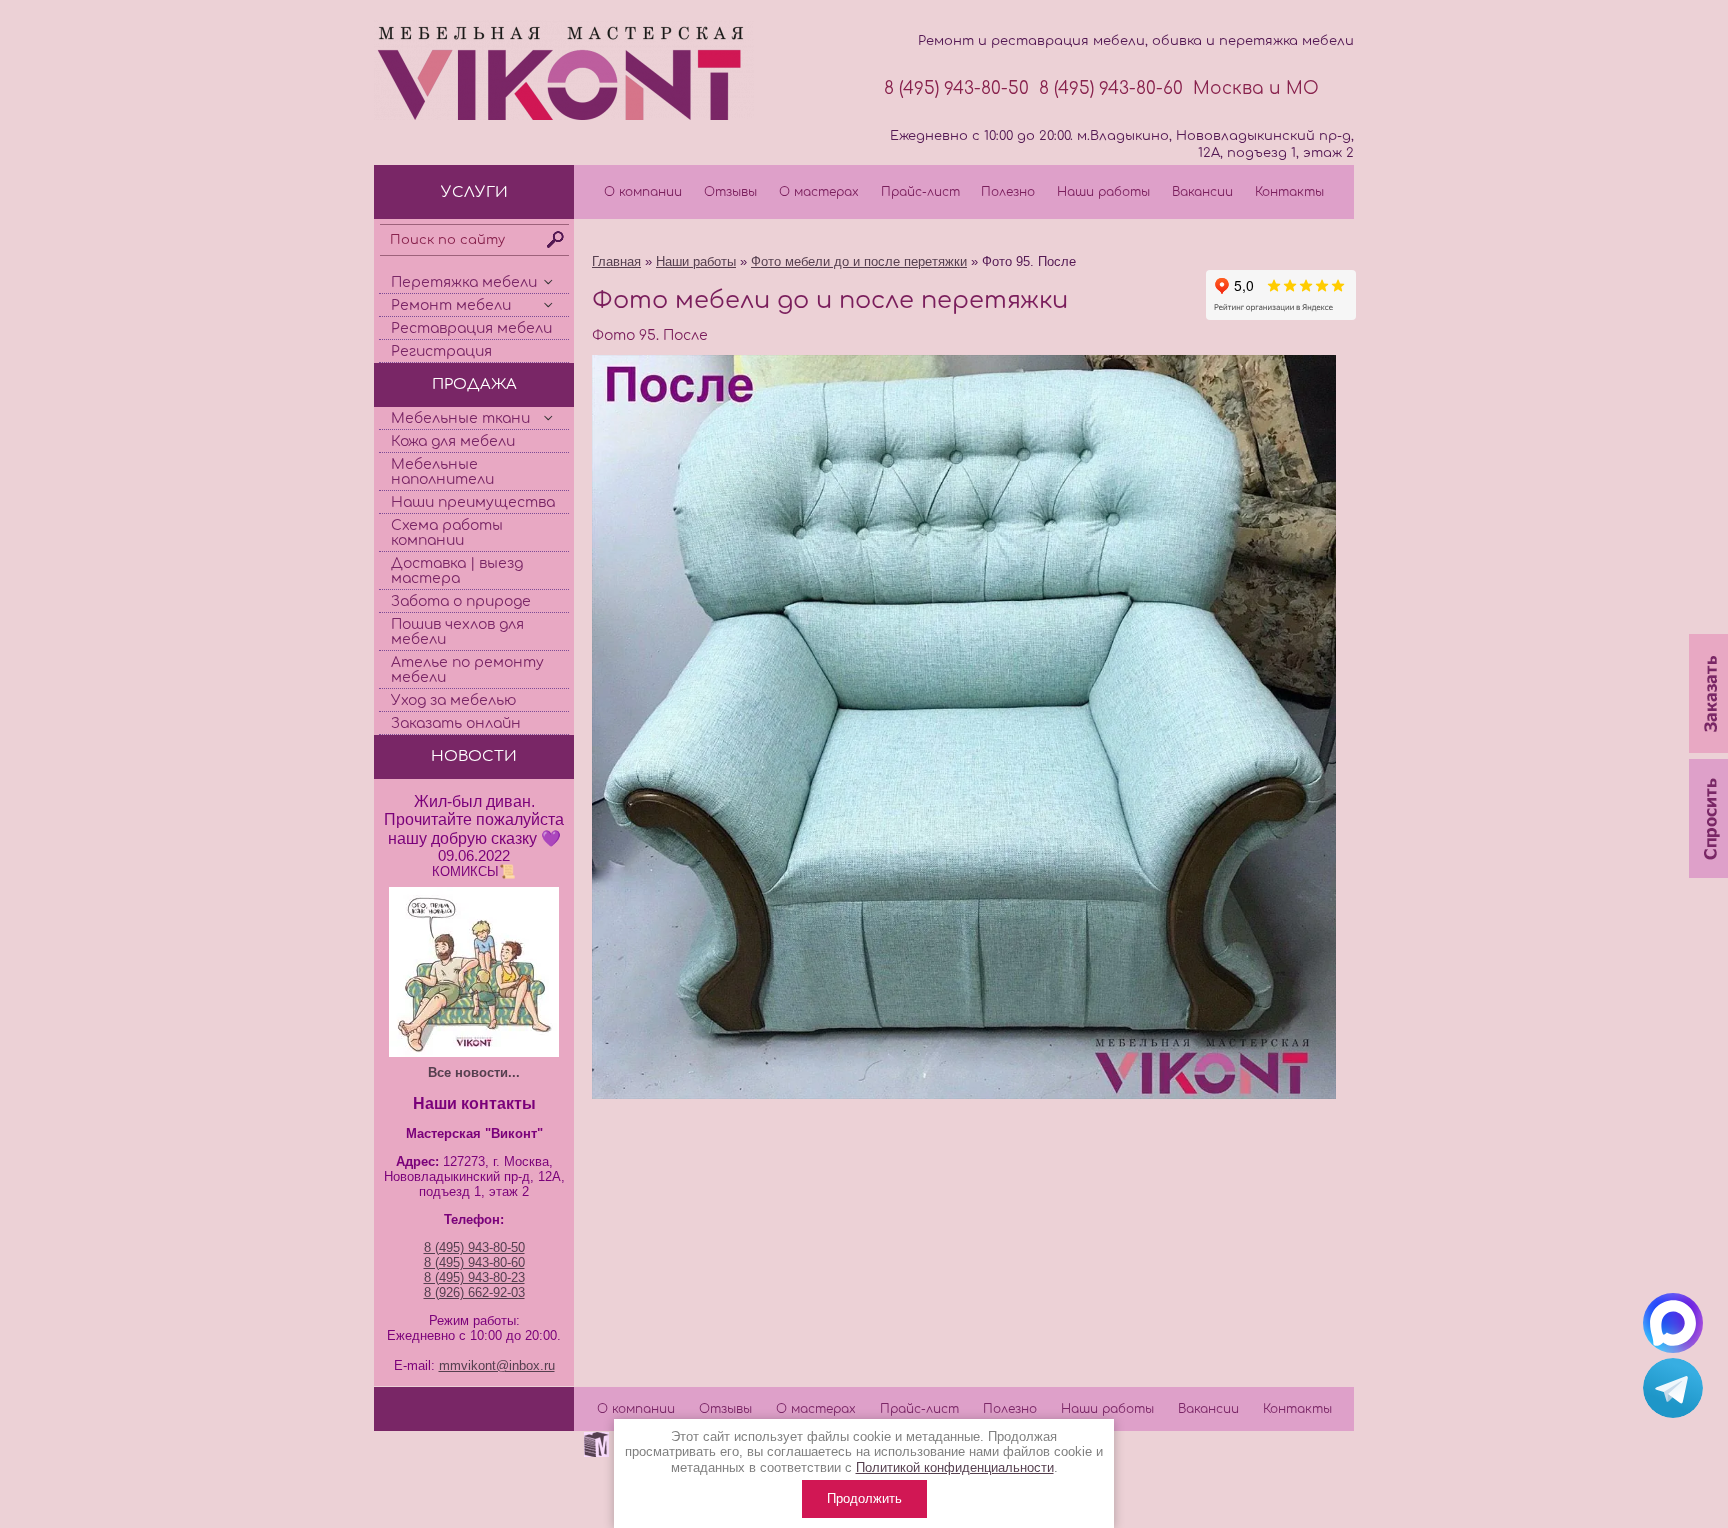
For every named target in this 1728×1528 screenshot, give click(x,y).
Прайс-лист (920, 192)
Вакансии (1202, 192)
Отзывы (730, 192)
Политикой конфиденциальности (955, 1467)
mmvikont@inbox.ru (497, 1365)
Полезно (1008, 192)
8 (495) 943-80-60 (1111, 88)
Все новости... (474, 1072)
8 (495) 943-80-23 (474, 1277)
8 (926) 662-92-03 (474, 1292)
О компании (643, 192)
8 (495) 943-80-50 (956, 88)
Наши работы (1103, 192)
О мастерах (819, 192)
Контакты (1289, 192)
